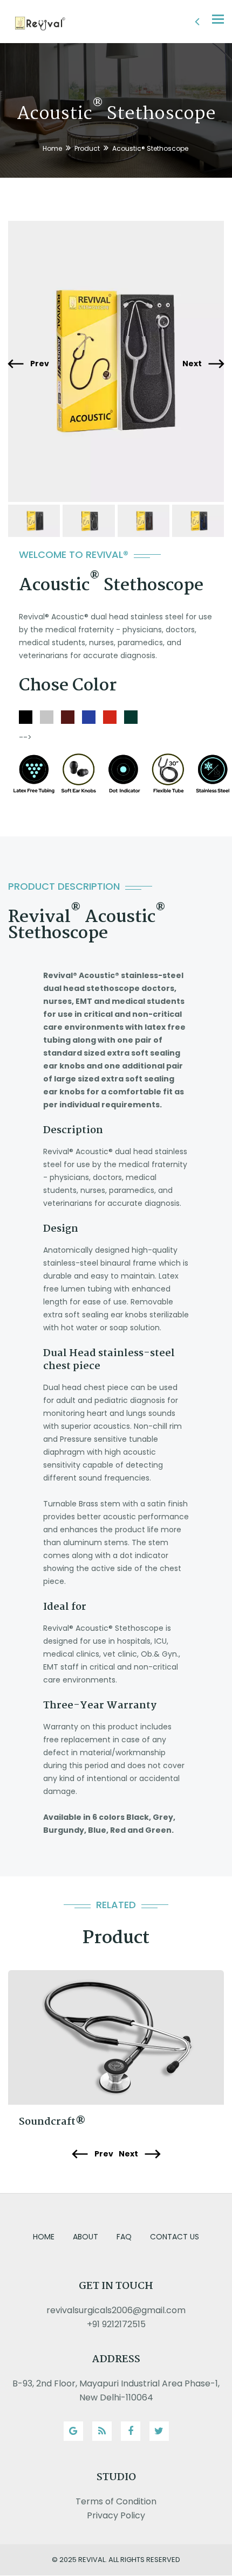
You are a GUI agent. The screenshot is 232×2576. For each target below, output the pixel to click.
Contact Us (175, 2237)
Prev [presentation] (39, 364)
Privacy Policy (116, 2515)
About (86, 2237)
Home (52, 148)
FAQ (124, 2237)
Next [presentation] (193, 364)
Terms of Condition (116, 2501)
